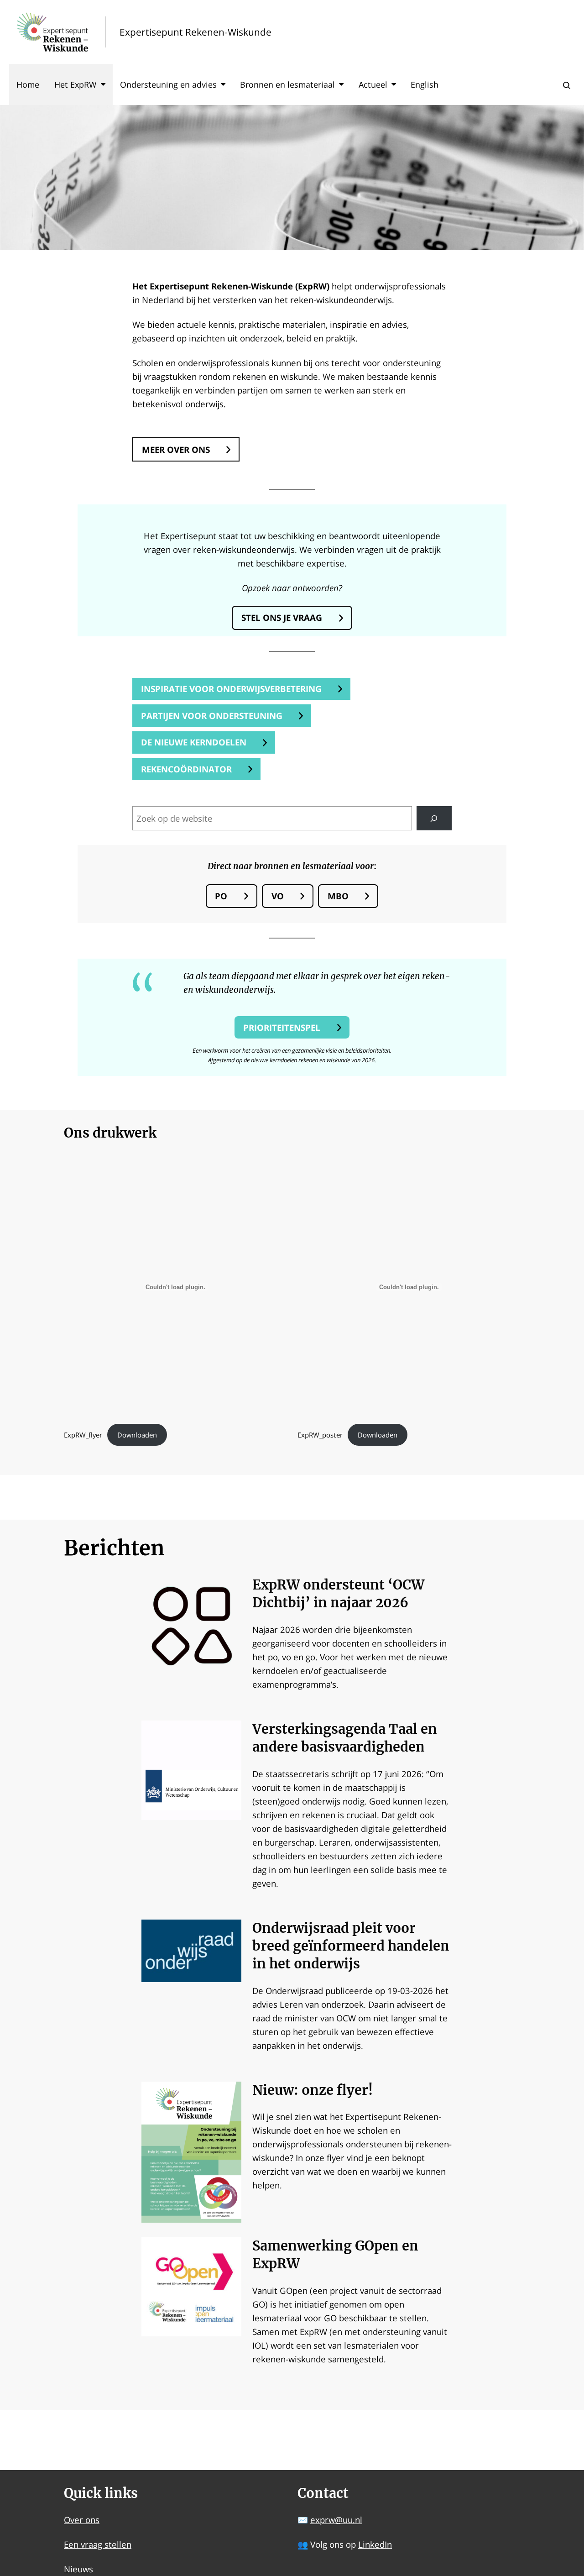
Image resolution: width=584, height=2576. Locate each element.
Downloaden (137, 1435)
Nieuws (78, 2569)
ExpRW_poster (320, 1435)
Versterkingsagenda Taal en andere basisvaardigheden (345, 1738)
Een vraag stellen (98, 2544)
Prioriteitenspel (282, 1027)
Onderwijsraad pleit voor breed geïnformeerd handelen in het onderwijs (351, 1946)
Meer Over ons (176, 449)
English (425, 84)
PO (221, 896)
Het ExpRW (76, 84)
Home (28, 84)
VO (278, 896)
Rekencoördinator (186, 769)
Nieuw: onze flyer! (313, 2090)
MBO (338, 896)
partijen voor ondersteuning (212, 716)
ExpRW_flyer (83, 1435)
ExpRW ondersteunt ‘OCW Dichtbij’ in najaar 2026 (338, 1594)
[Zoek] (434, 818)
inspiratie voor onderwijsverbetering (231, 689)
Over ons (82, 2520)
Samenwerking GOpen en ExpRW (335, 2255)
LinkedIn (375, 2544)
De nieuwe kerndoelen (194, 742)
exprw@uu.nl (336, 2520)
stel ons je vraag (282, 617)
